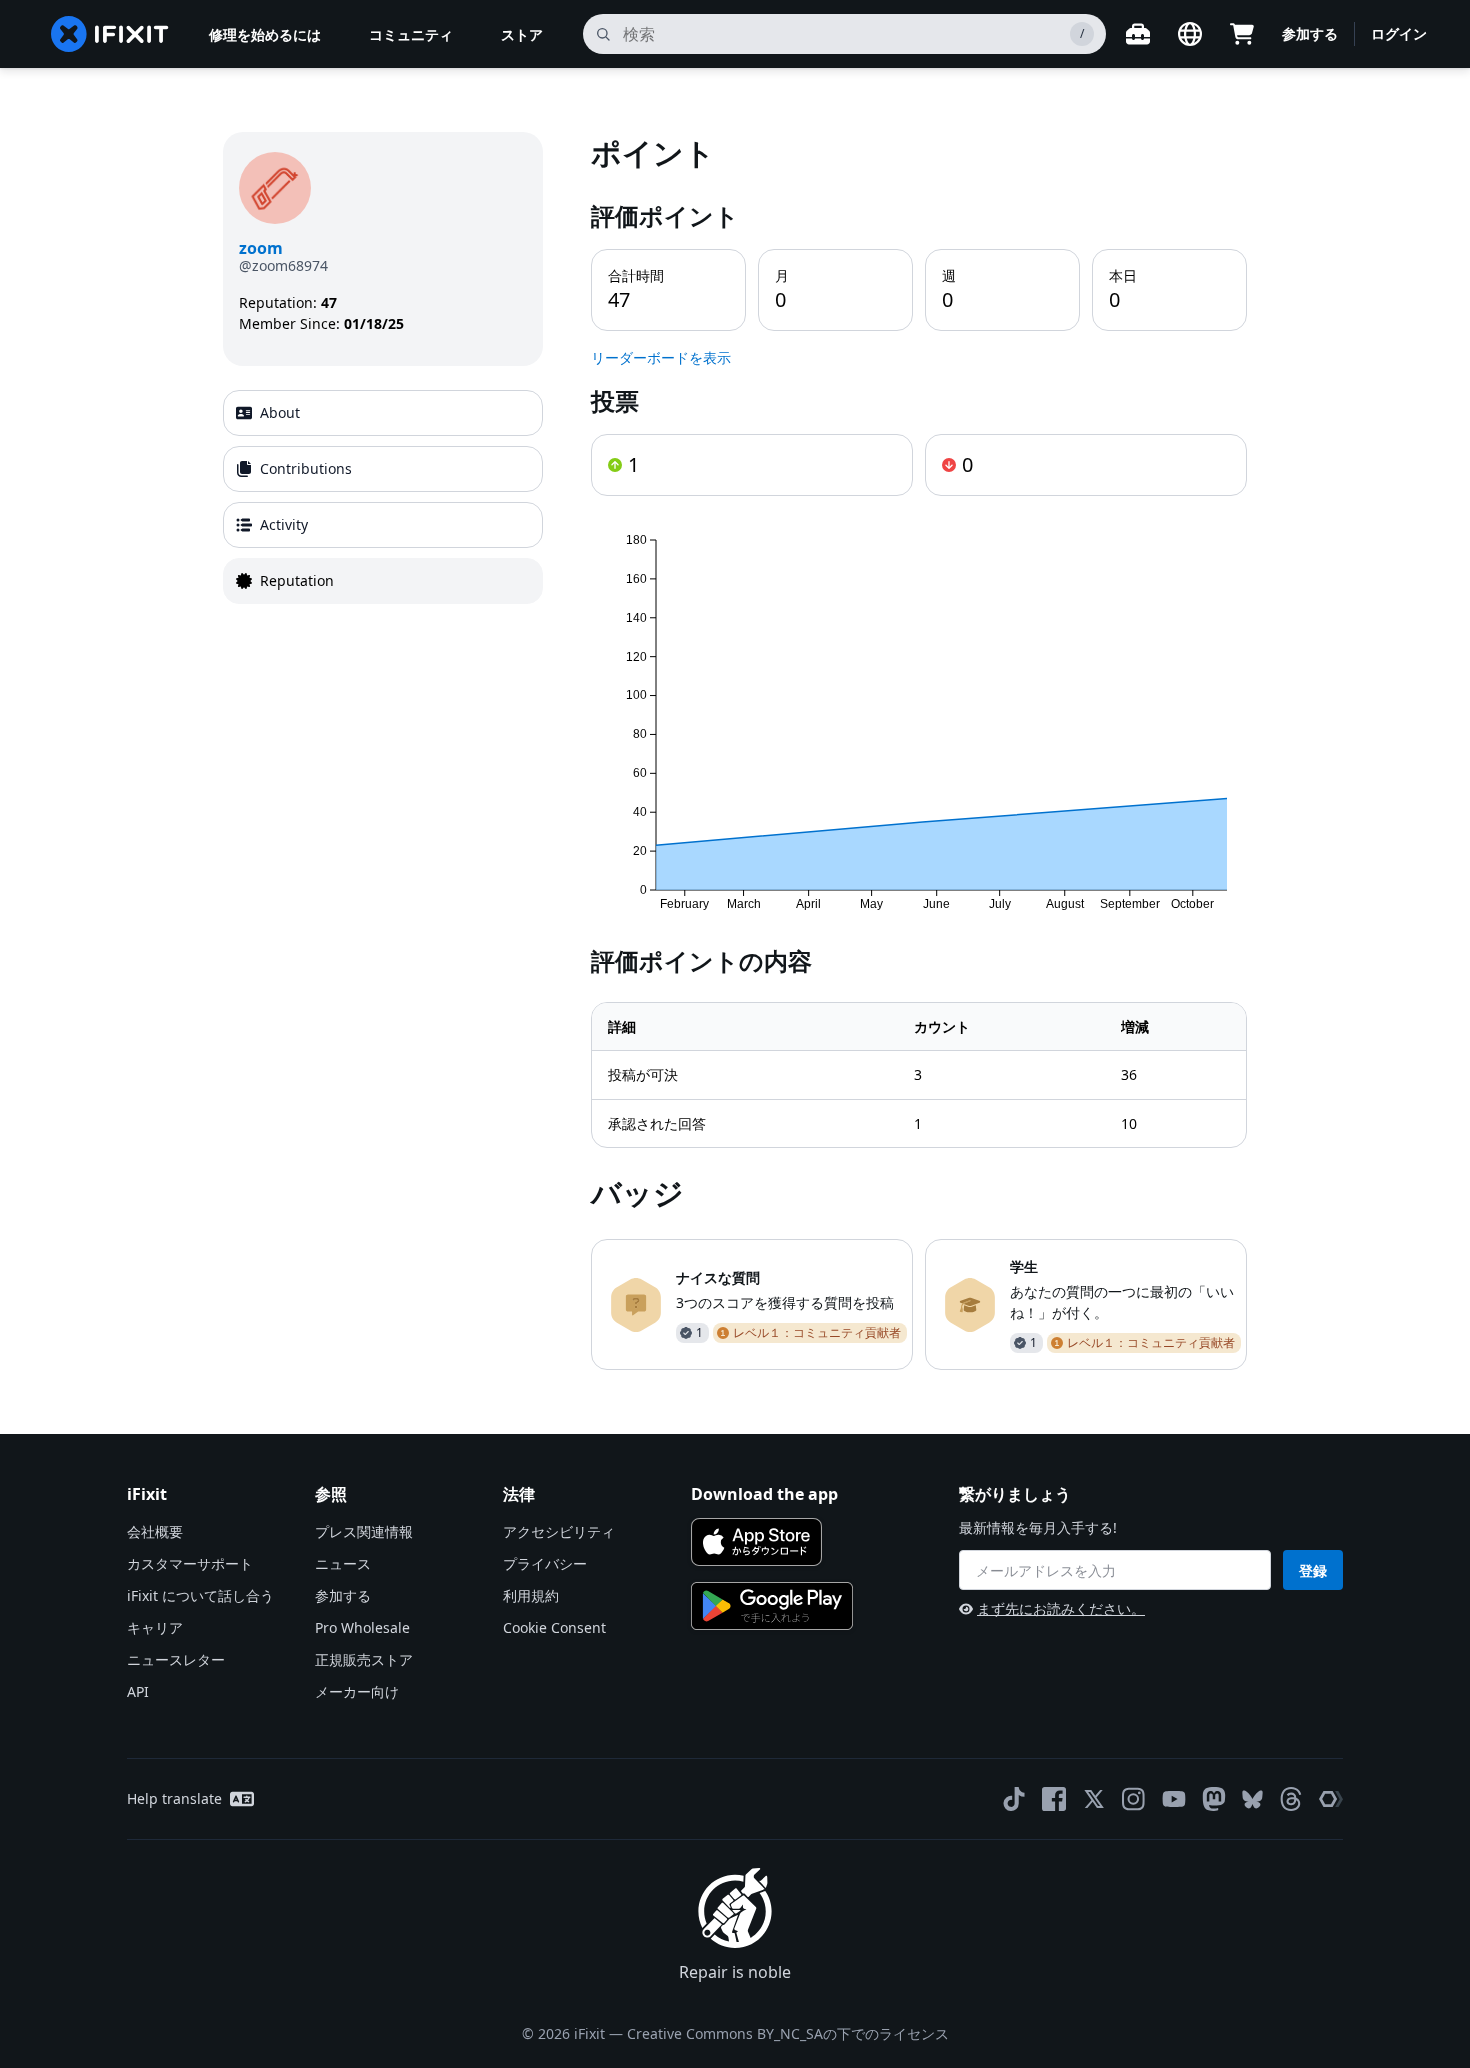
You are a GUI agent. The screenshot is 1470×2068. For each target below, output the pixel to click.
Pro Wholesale (362, 1627)
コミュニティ (411, 34)
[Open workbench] (1138, 34)
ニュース (343, 1563)
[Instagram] (1134, 1799)
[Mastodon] (1214, 1799)
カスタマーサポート (190, 1563)
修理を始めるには (265, 34)
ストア (522, 34)
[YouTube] (1174, 1799)
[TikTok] (1014, 1799)
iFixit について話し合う (200, 1595)
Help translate (174, 1798)
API (138, 1691)
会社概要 (155, 1531)
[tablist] (383, 497)
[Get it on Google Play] (772, 1606)
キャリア (155, 1627)
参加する (1310, 33)
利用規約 (531, 1595)
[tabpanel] (919, 751)
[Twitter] (1094, 1799)
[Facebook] (1054, 1799)
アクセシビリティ (559, 1531)
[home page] (110, 34)
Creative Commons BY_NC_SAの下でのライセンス (788, 2033)
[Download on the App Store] (756, 1542)
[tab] (383, 413)
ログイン (1399, 33)
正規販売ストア (364, 1659)
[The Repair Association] (1331, 1799)
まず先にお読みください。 (1061, 1608)
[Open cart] (1242, 34)
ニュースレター (176, 1659)
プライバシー (545, 1563)
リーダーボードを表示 (661, 357)
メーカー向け (357, 1691)
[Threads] (1291, 1799)
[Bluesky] (1252, 1799)
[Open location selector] (1190, 34)
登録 (1313, 1570)
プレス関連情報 (364, 1531)
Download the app (764, 1494)
